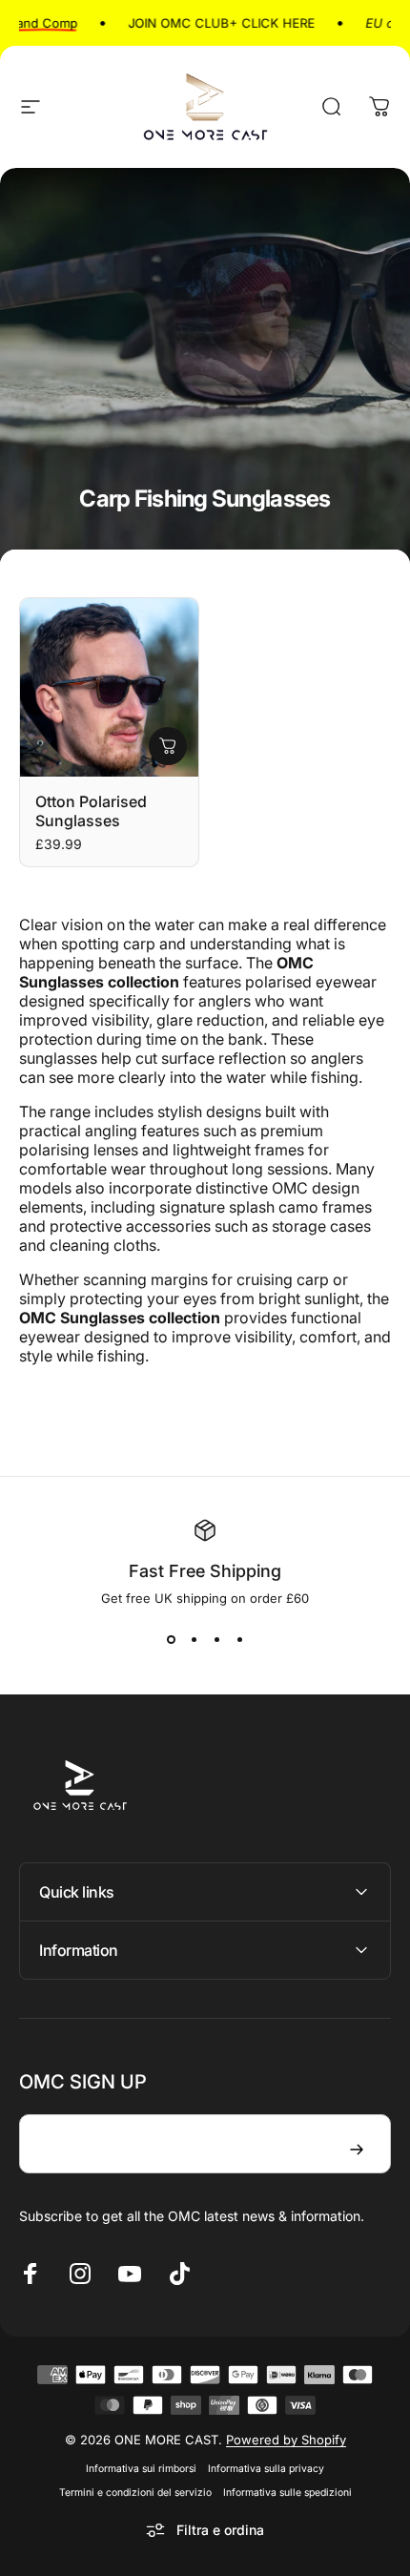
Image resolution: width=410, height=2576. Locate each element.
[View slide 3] (216, 1640)
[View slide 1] (171, 1640)
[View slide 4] (239, 1640)
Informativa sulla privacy (266, 2469)
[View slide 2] (194, 1640)
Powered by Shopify (286, 2440)
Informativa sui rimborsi (141, 2469)
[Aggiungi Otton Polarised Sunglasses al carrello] (168, 746)
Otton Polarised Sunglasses (91, 811)
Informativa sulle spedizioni (287, 2493)
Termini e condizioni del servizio (135, 2493)
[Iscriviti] (357, 2150)
